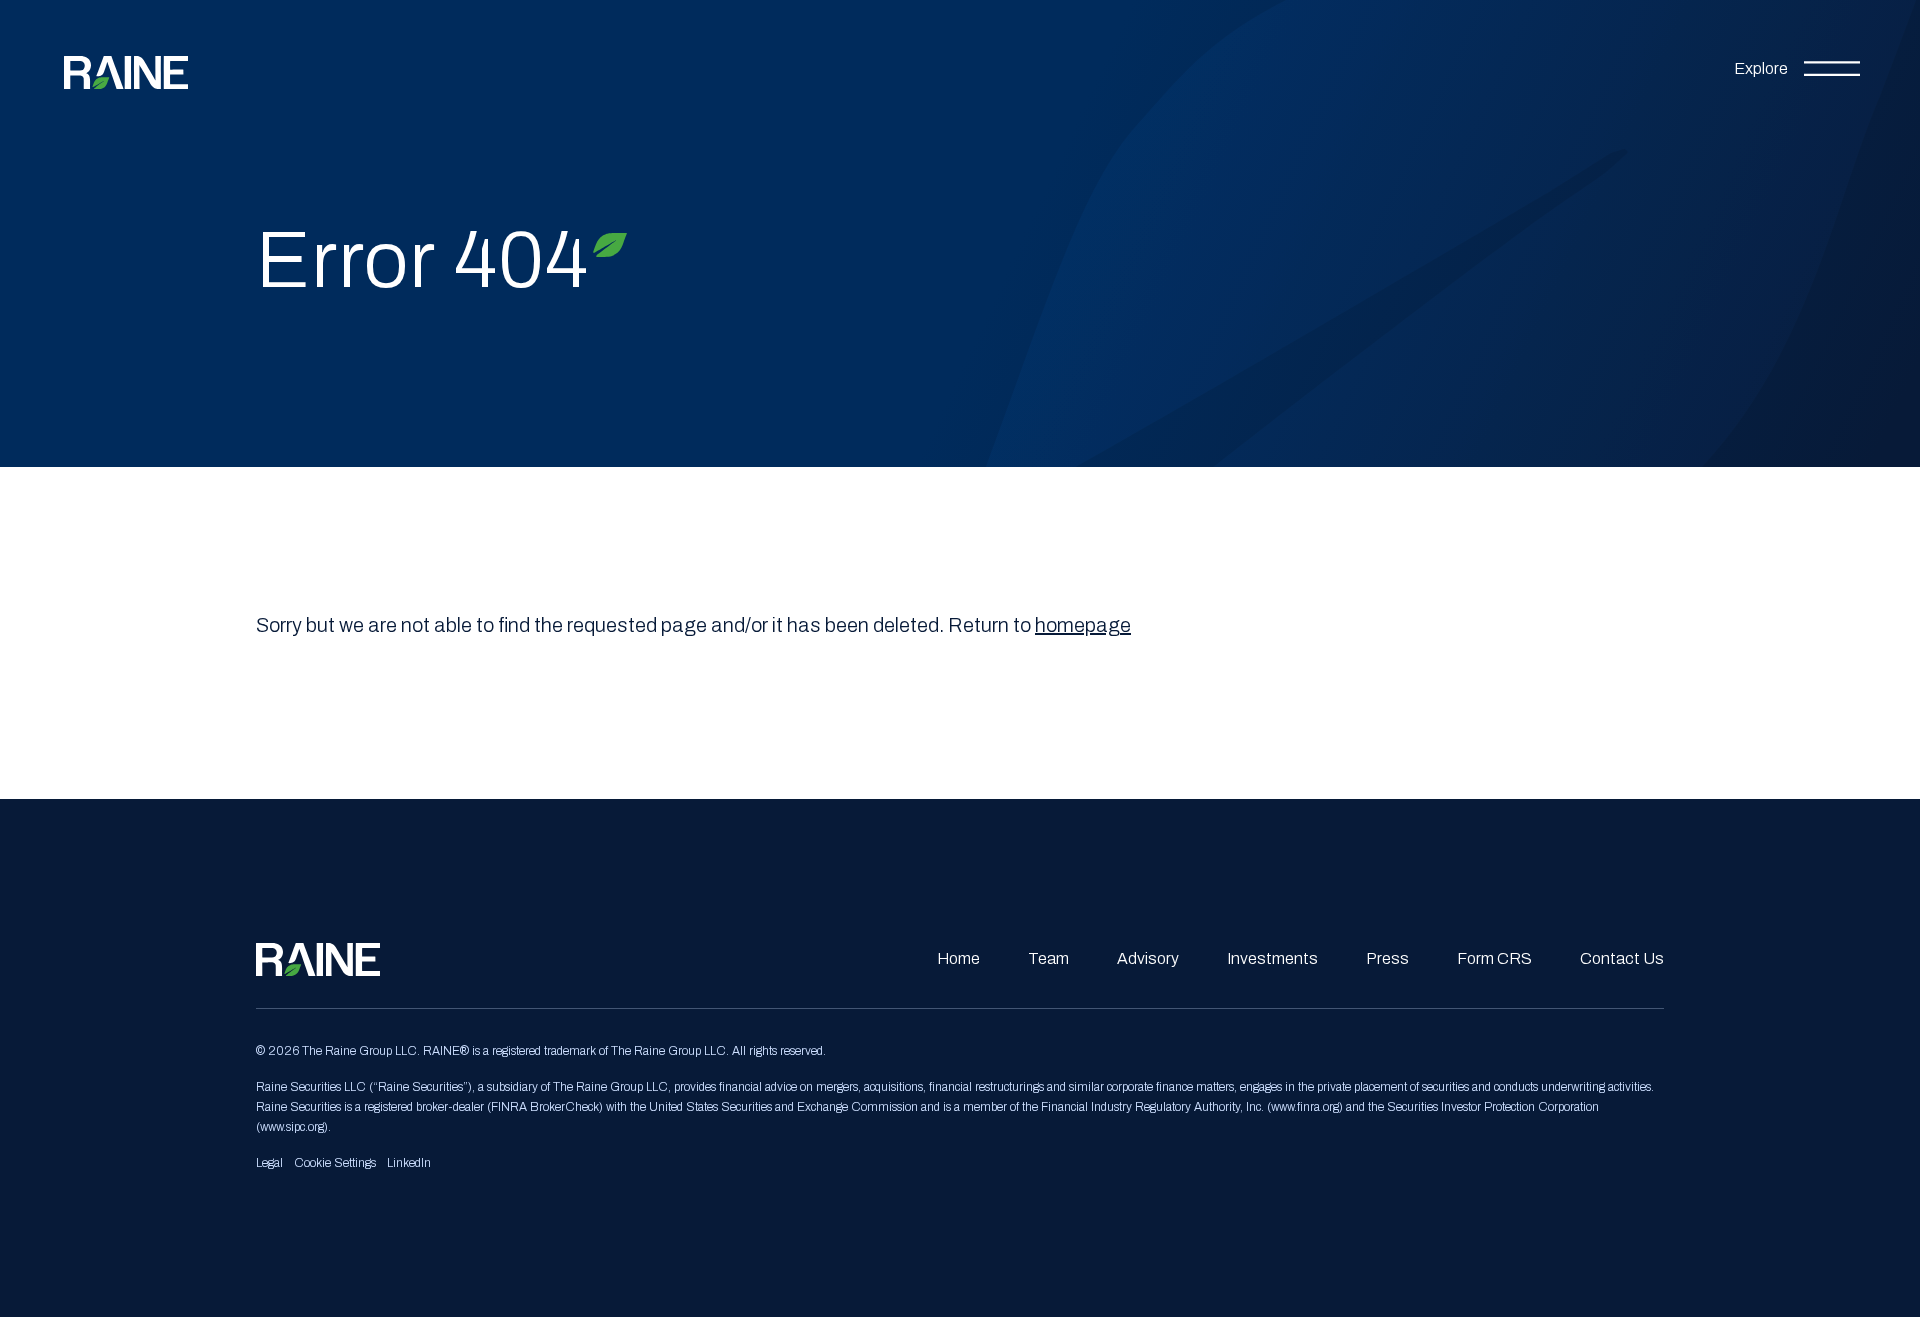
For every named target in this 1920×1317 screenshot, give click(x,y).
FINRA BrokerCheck (545, 1107)
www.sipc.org (292, 1127)
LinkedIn (409, 1163)
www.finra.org (1305, 1107)
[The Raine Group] (126, 64)
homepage (1083, 625)
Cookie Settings (335, 1163)
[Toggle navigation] (1797, 65)
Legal (269, 1163)
